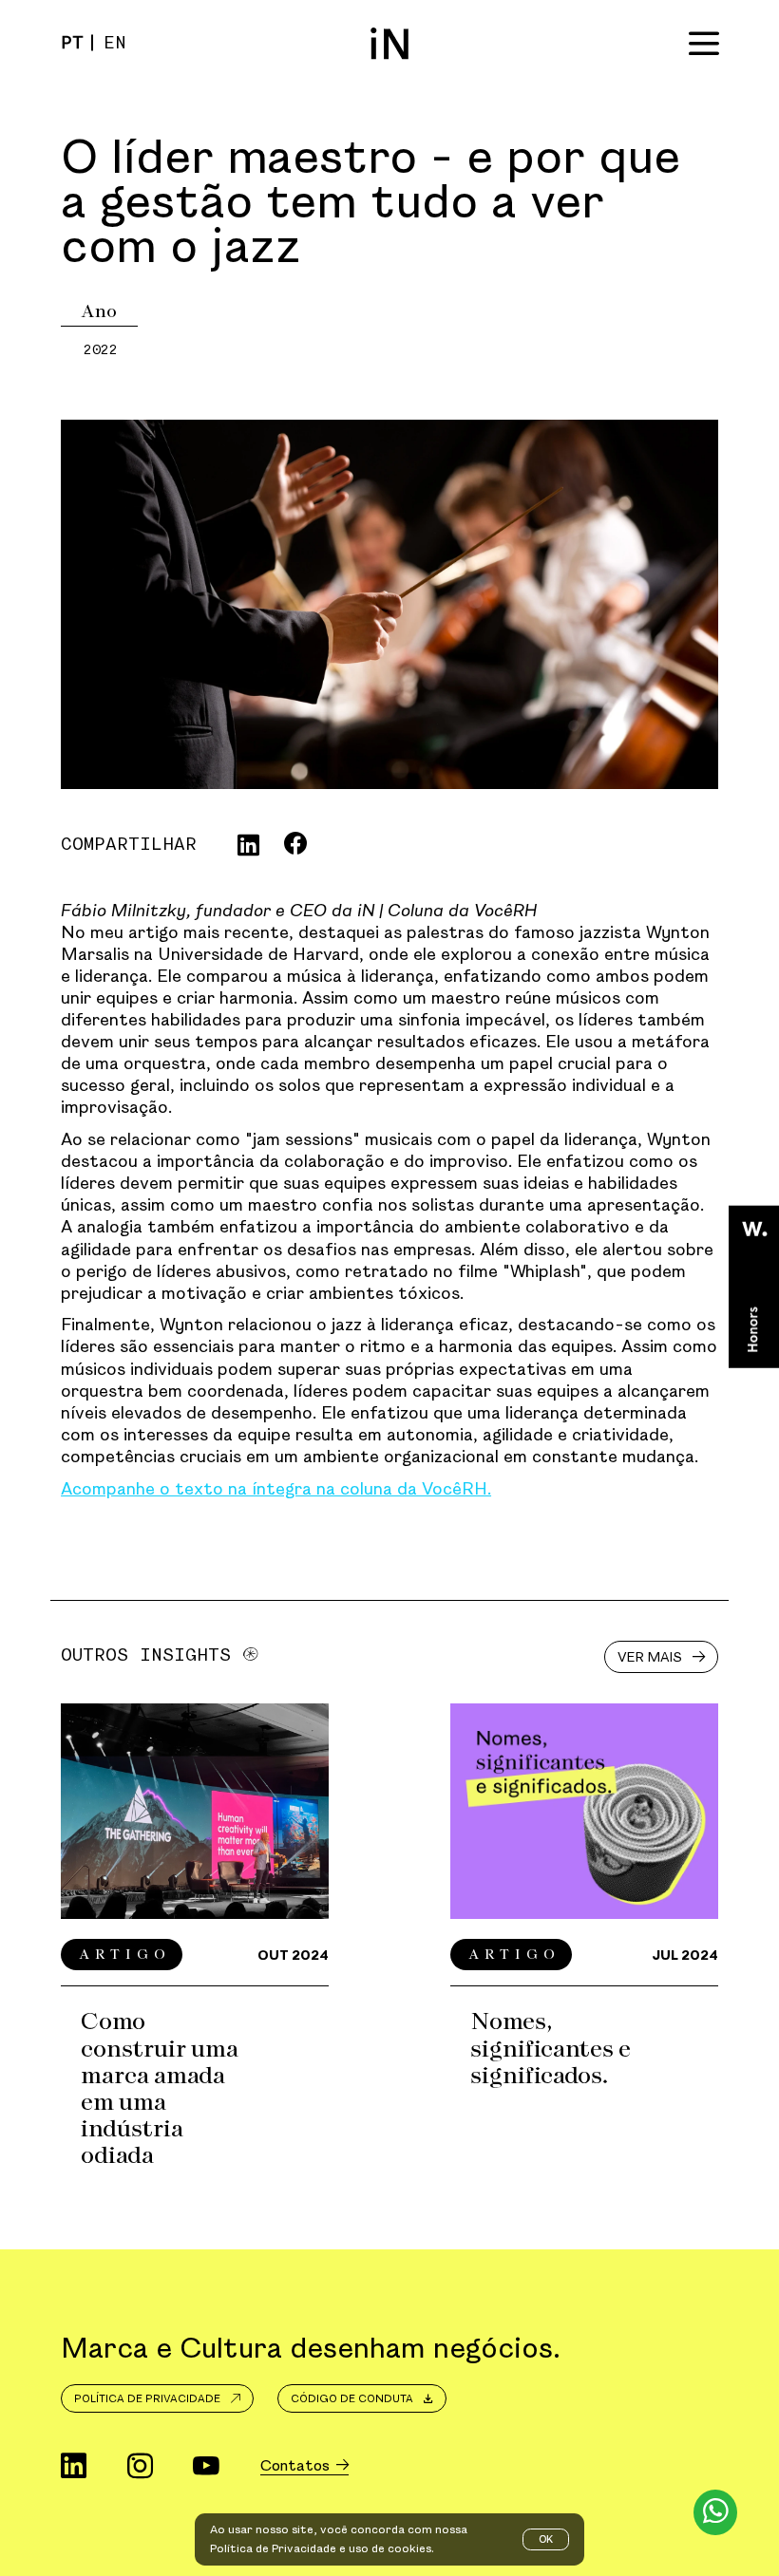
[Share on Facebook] (295, 844)
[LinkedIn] (74, 2467)
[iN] (389, 43)
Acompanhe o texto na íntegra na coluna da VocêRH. (276, 1488)
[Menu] (704, 43)
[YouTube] (206, 2467)
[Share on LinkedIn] (248, 845)
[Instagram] (140, 2467)
